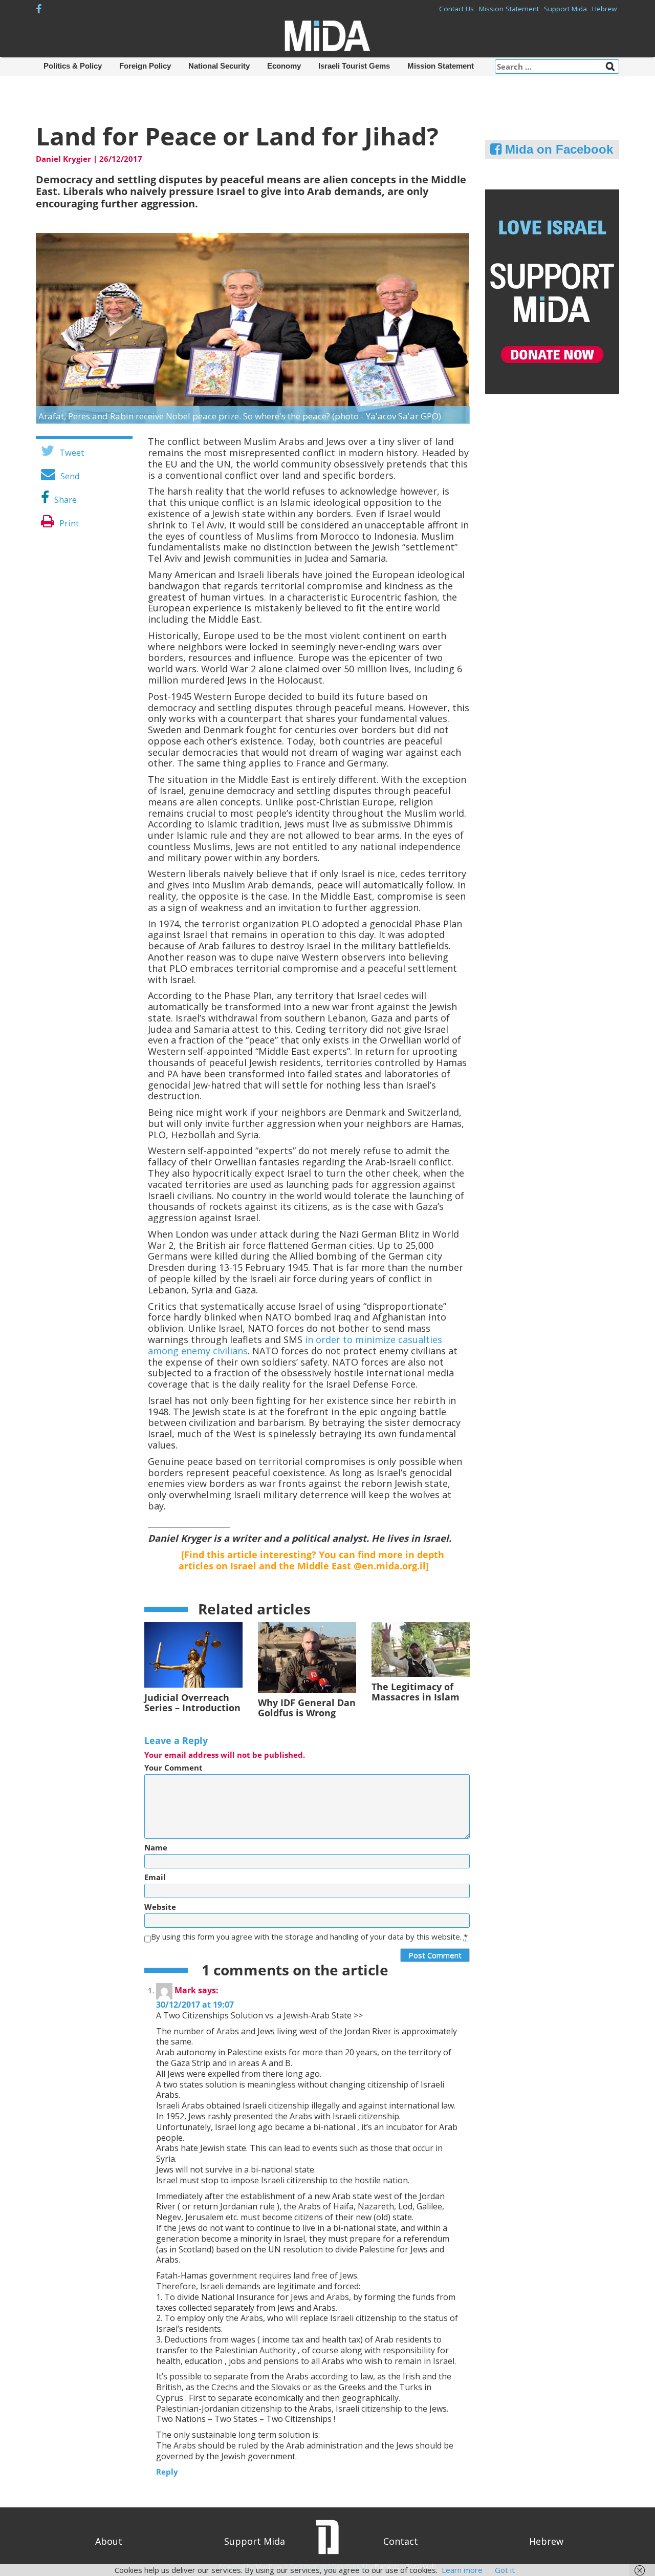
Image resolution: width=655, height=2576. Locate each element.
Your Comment (173, 1768)
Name (156, 1848)
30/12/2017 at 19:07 (195, 2005)
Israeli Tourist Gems (354, 66)
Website (160, 1907)
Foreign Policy (145, 66)
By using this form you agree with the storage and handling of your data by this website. (309, 1937)
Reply (167, 2472)
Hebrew (604, 9)
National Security (219, 66)
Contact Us (456, 9)
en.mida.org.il (394, 1566)
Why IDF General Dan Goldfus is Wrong (307, 1708)
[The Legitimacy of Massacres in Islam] (421, 1648)
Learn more (462, 2570)
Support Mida (565, 9)
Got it (505, 2570)
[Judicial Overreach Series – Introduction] (193, 1654)
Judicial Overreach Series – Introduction (192, 1702)
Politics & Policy (73, 66)
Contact (401, 2541)
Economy (284, 66)
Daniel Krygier (63, 159)
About (109, 2541)
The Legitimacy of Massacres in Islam (416, 1692)
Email (155, 1877)
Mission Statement (509, 9)
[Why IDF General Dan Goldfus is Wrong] (307, 1656)
